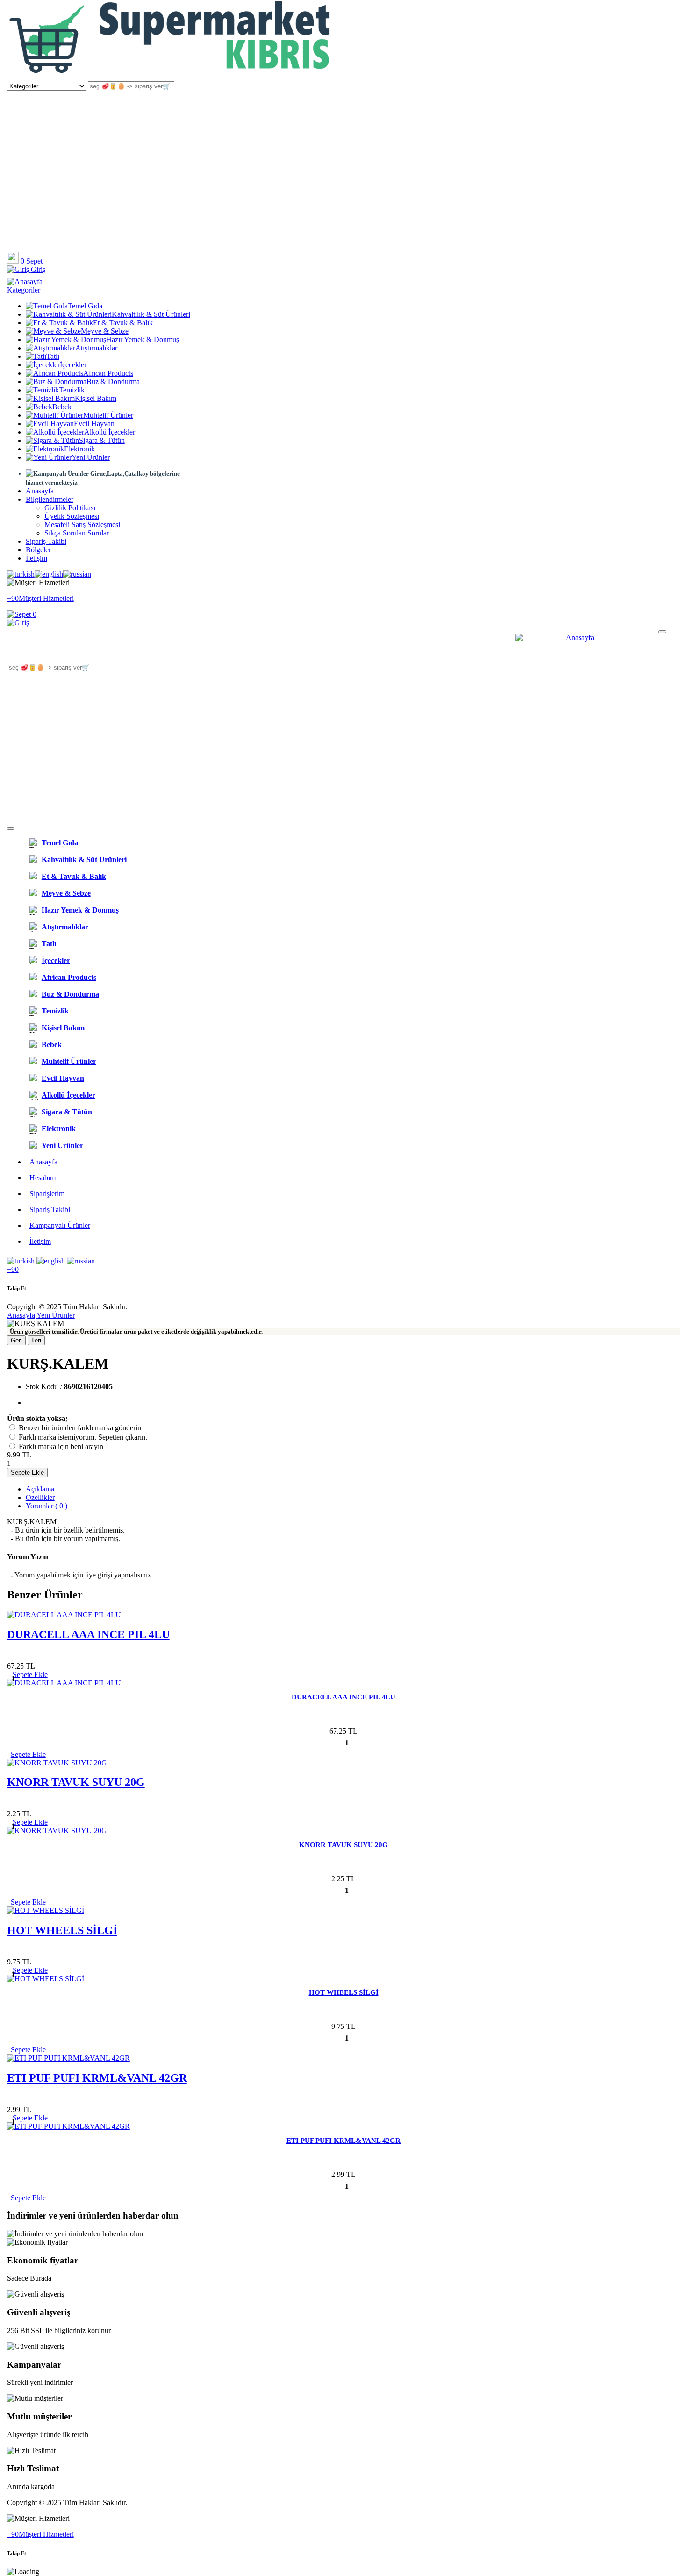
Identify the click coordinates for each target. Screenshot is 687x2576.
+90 (13, 1269)
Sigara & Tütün (102, 440)
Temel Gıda (85, 306)
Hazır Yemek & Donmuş (143, 339)
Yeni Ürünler (91, 457)
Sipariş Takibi (46, 541)
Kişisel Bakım (96, 398)
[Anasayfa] (171, 77)
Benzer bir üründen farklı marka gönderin (80, 1428)
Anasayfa (40, 491)
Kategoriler (24, 290)
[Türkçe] (21, 574)
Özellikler (40, 1497)
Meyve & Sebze (105, 331)
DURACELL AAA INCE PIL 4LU (88, 1634)
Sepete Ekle (27, 1473)
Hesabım (43, 1178)
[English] (49, 574)
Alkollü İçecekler (110, 432)
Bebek (62, 407)
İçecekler (73, 365)
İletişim (36, 558)
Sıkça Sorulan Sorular (77, 533)
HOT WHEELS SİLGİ (62, 1930)
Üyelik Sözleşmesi (72, 516)
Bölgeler (38, 550)
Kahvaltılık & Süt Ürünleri (151, 314)
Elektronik (79, 449)
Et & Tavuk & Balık (123, 323)
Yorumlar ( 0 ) (47, 1506)
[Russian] (77, 574)
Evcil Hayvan (94, 424)
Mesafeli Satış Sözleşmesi (82, 524)
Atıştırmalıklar (96, 348)
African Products (108, 373)
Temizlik (72, 390)
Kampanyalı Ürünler (60, 1225)
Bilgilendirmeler (50, 499)
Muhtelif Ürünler (108, 415)
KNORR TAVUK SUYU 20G (76, 1782)
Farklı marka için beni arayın (61, 1446)
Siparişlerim (47, 1194)
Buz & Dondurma (113, 382)
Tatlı (53, 356)
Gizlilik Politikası (70, 508)
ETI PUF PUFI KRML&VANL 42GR (97, 2078)
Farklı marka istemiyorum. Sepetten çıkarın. (83, 1437)
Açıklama (40, 1489)
